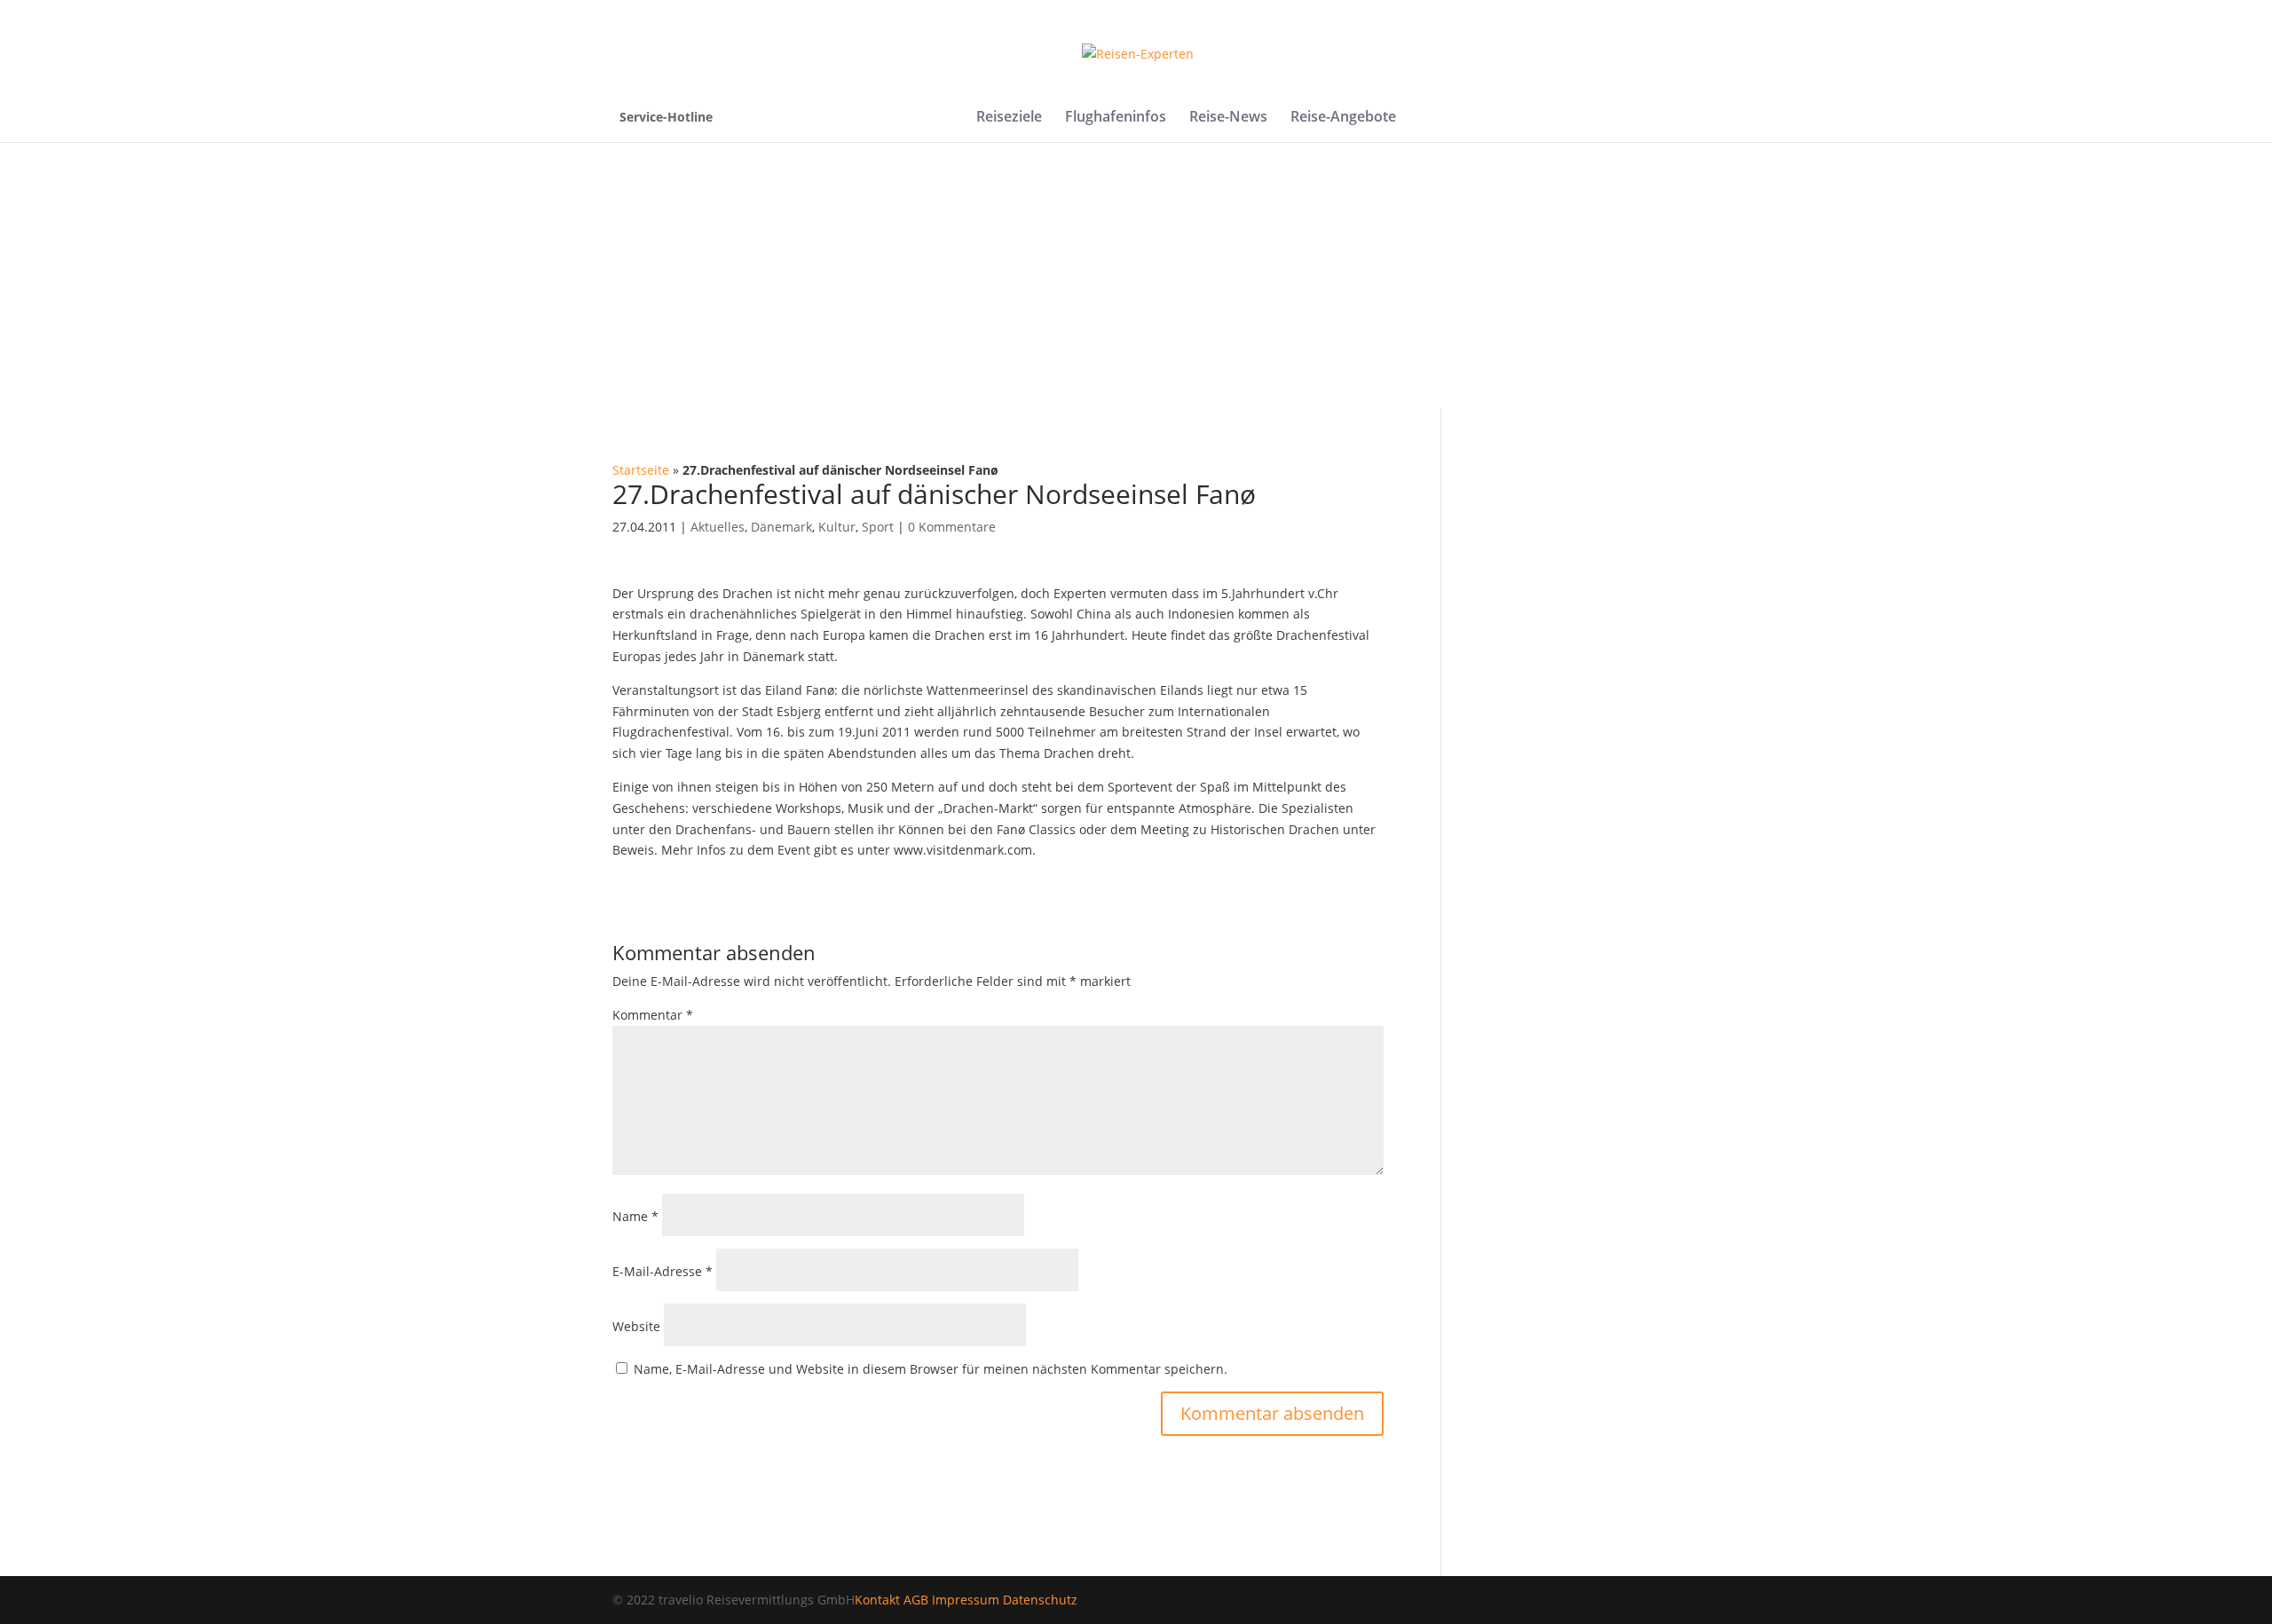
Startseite (641, 470)
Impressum (966, 1600)
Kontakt (877, 1600)
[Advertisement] (1136, 275)
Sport (878, 527)
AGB (916, 1600)
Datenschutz (1040, 1600)
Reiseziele (1009, 118)
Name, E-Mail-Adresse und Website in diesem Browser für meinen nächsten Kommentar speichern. (931, 1369)
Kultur (837, 527)
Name (635, 1216)
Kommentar (653, 1015)
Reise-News (1228, 118)
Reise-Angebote (1343, 118)
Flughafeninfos (1116, 118)
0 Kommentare (952, 527)
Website (636, 1326)
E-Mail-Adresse (663, 1271)
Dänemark (781, 527)
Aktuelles (718, 527)
